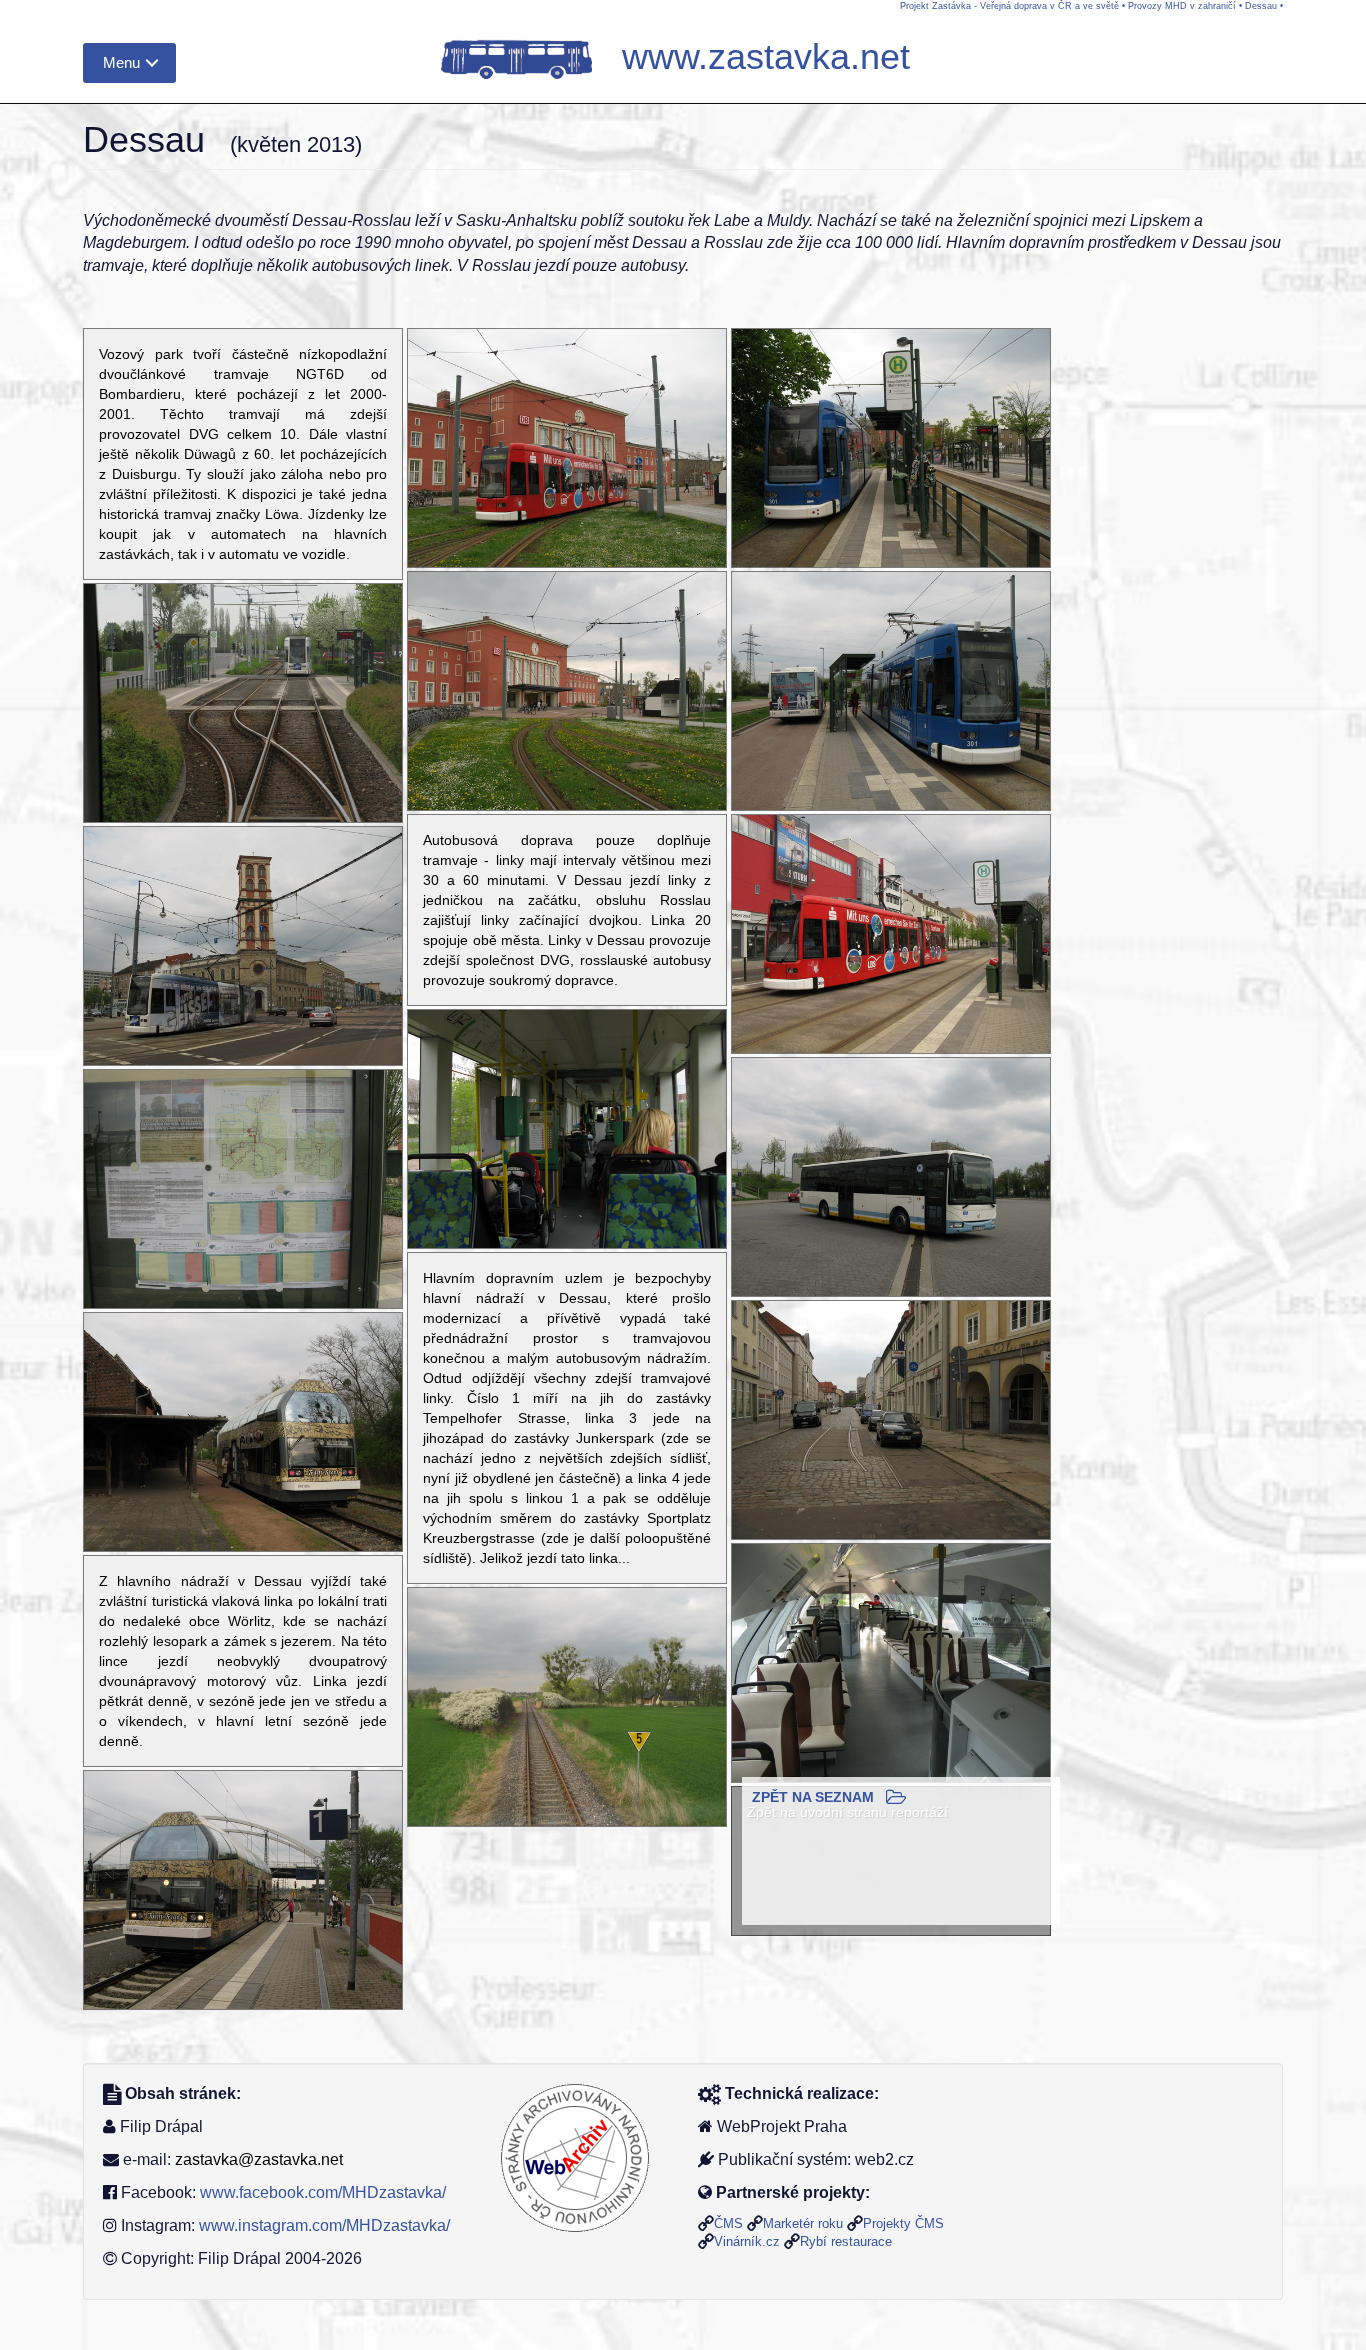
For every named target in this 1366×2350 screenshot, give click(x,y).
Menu (121, 62)
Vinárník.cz (747, 2241)
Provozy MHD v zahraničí (1182, 6)
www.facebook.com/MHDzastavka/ (323, 2192)
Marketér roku (803, 2223)
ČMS (728, 2223)
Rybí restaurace (846, 2241)
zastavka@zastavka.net (259, 2159)
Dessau (1261, 6)
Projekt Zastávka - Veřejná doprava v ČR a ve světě (1009, 6)
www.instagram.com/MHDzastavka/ (324, 2225)
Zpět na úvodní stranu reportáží (847, 1812)
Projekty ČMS (903, 2223)
